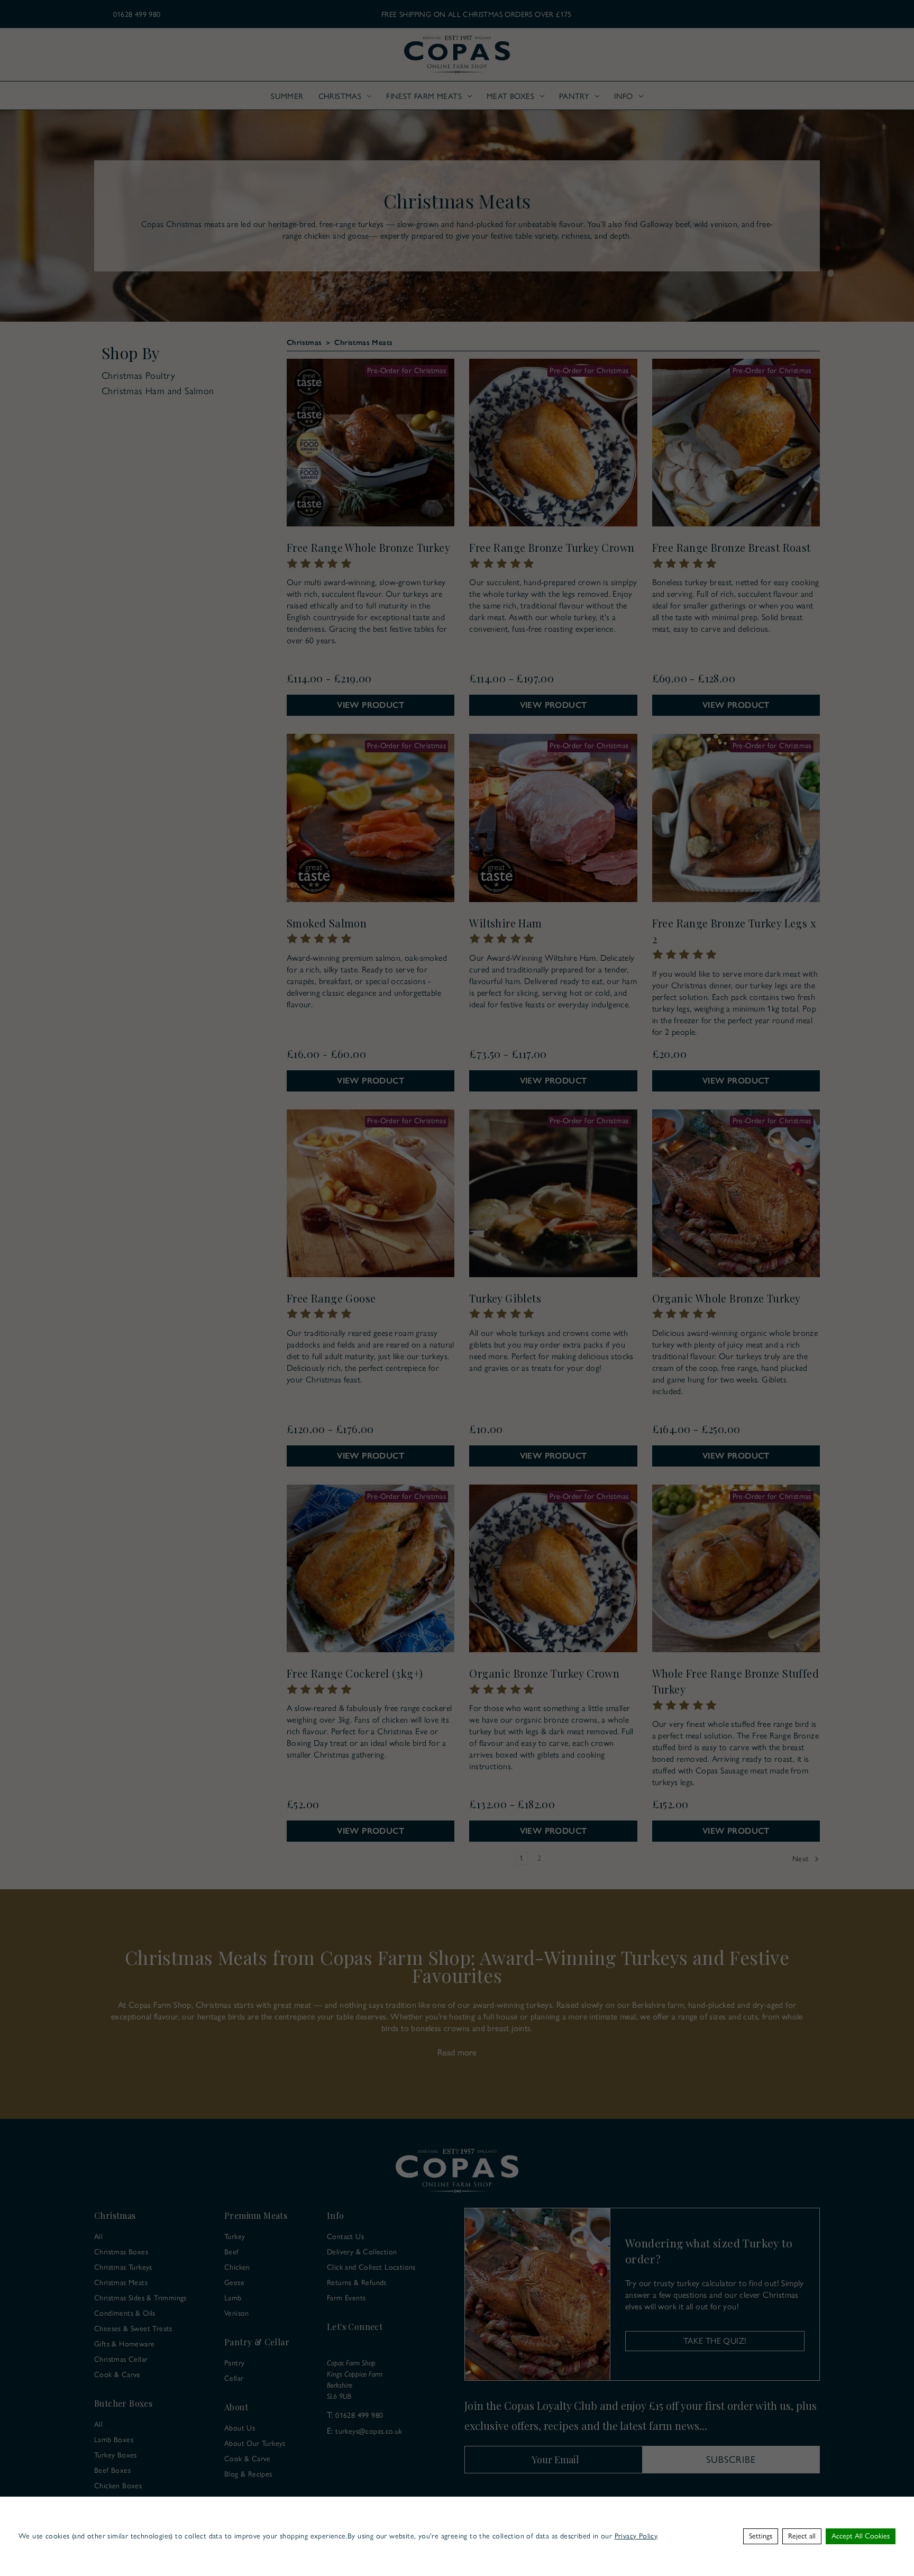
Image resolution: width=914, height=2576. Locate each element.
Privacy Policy (636, 2536)
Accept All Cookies (861, 2536)
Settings (761, 2536)
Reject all (802, 2536)
